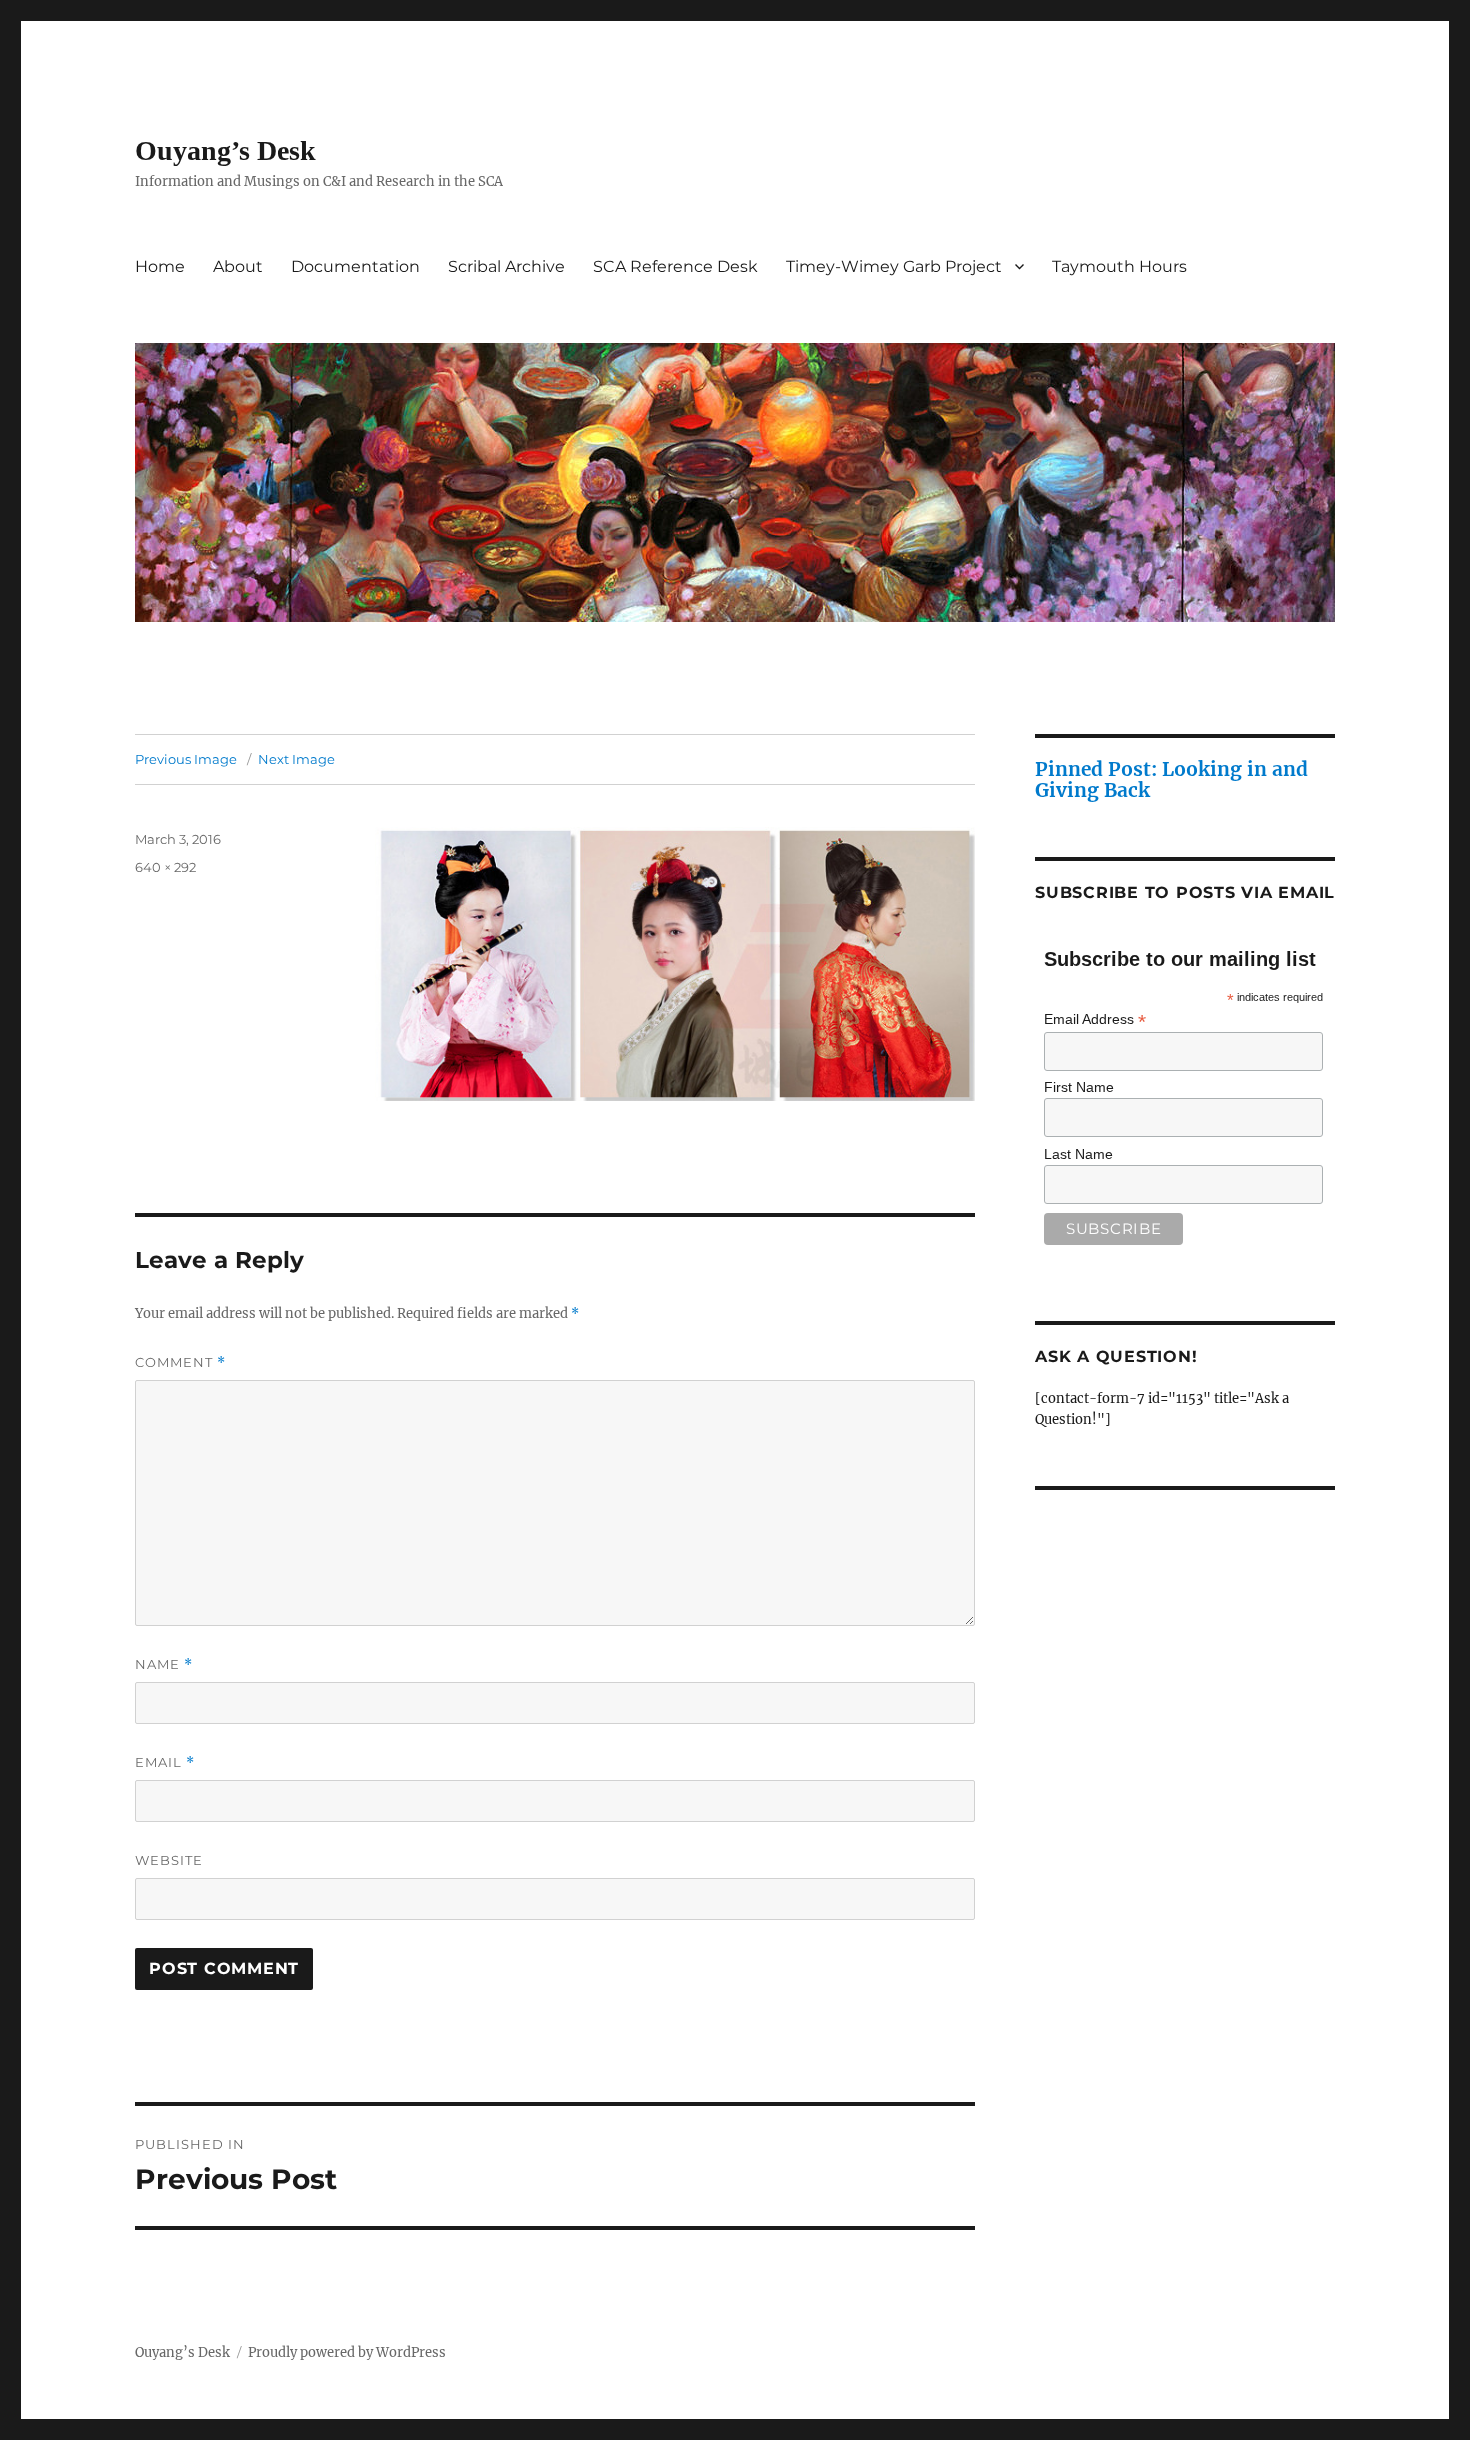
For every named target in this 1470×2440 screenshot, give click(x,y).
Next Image (296, 759)
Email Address (1095, 1019)
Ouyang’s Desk (225, 150)
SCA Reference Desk (675, 266)
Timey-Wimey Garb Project (894, 266)
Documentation (355, 266)
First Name (1079, 1087)
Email (165, 1762)
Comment (180, 1362)
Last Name (1078, 1154)
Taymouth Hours (1119, 266)
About (238, 266)
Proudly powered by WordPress (347, 2352)
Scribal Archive (506, 266)
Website (169, 1860)
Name (164, 1664)
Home (160, 266)
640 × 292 (165, 867)
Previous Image (186, 759)
